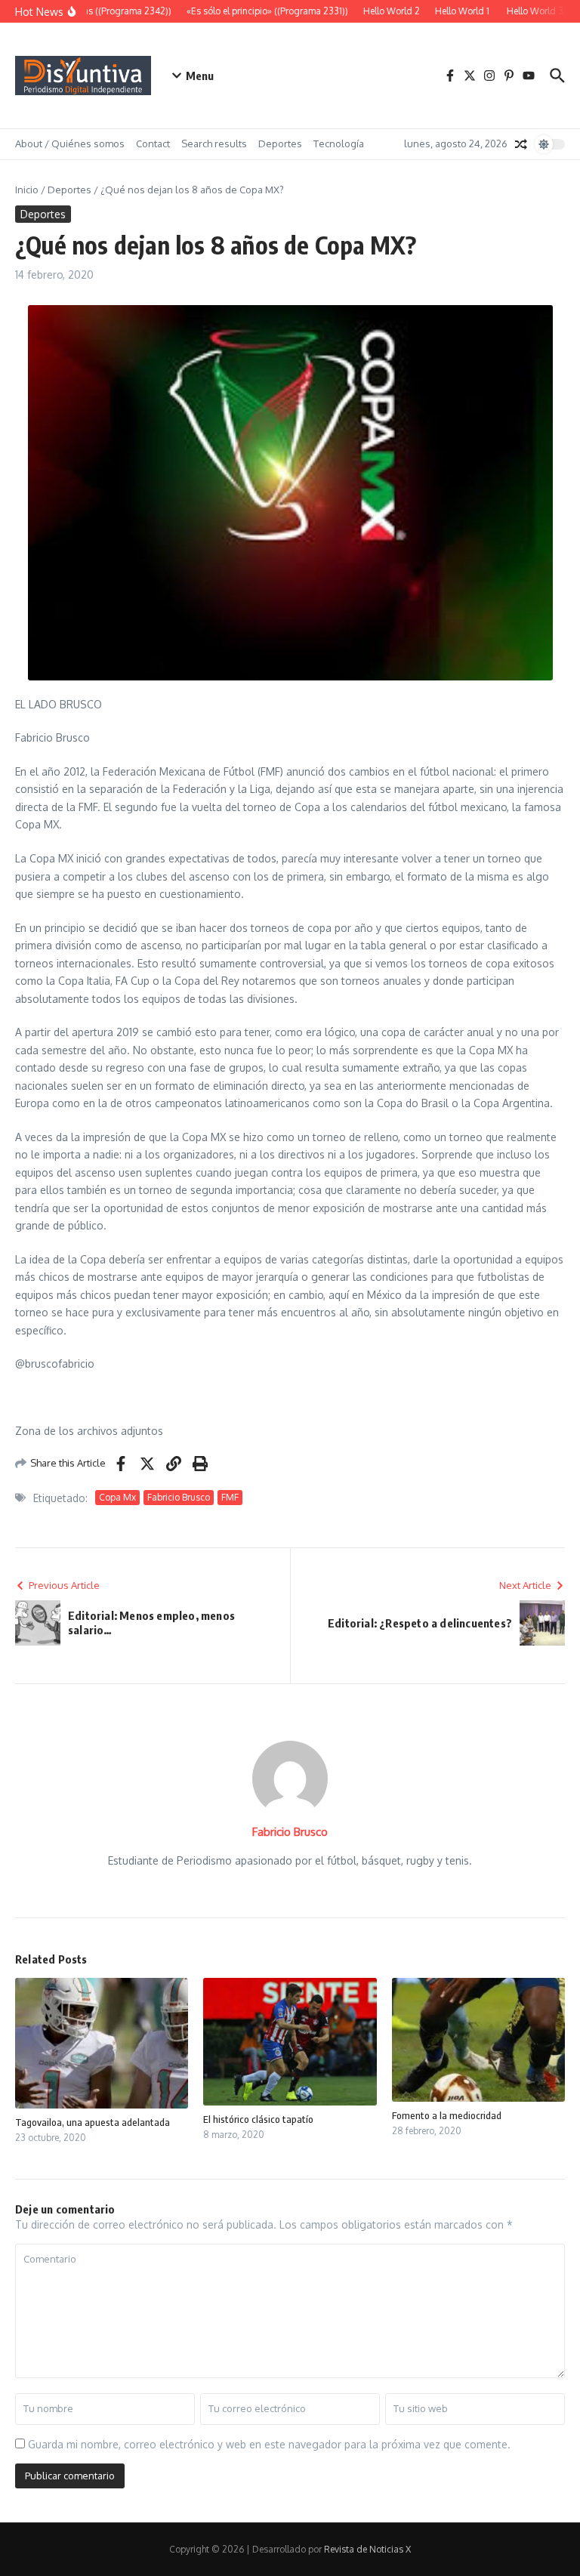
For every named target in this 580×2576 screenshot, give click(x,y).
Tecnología (339, 143)
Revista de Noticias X (367, 2549)
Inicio (27, 190)
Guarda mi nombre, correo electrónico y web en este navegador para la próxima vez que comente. (269, 2444)
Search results (214, 143)
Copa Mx (117, 1497)
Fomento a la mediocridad (447, 2115)
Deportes (280, 143)
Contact (153, 143)
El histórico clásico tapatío (258, 2119)
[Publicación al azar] (521, 144)
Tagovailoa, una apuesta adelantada (93, 2122)
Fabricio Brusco (179, 1497)
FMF (230, 1497)
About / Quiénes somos (70, 143)
